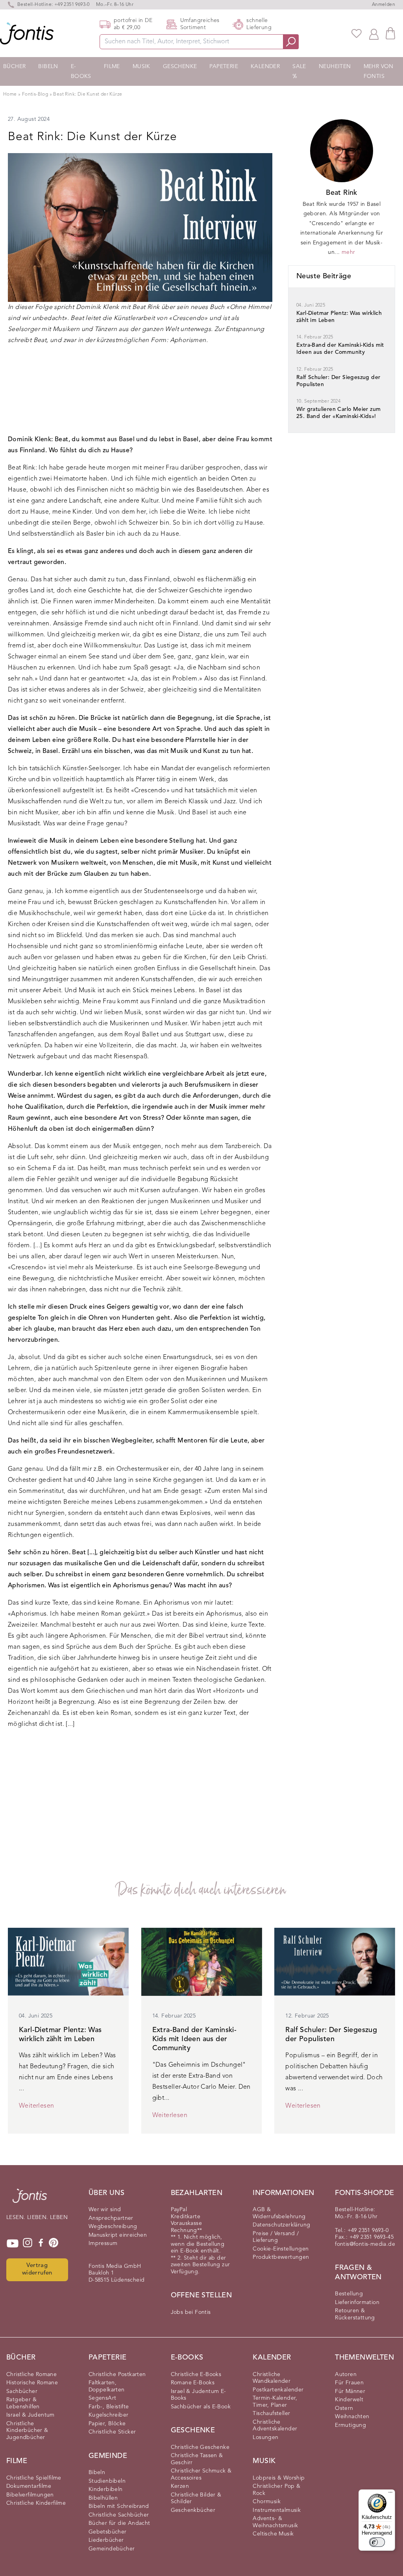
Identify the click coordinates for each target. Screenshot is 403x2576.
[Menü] (390, 2494)
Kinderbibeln (106, 2489)
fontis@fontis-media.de (365, 2244)
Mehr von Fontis (379, 71)
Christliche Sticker (112, 2432)
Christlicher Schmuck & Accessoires (201, 2474)
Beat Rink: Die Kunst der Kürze (88, 94)
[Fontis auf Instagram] (28, 2243)
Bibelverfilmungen (30, 2495)
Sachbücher (22, 2391)
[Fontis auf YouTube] (13, 2243)
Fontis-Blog (36, 94)
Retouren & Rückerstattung (355, 2314)
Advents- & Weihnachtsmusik (275, 2522)
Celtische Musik (273, 2534)
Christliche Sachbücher (119, 2515)
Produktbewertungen (281, 2257)
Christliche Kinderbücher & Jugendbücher (27, 2431)
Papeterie (224, 67)
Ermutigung (350, 2425)
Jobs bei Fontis (191, 2312)
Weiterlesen (36, 2106)
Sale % (299, 71)
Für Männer (350, 2391)
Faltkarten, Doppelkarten (107, 2386)
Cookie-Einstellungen (281, 2249)
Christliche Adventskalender (275, 2426)
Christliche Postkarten (117, 2374)
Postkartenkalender (278, 2390)
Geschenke (180, 67)
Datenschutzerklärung (281, 2225)
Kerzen (180, 2486)
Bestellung (349, 2294)
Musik (141, 67)
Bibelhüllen (103, 2498)
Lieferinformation (357, 2302)
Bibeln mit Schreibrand (119, 2506)
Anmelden (384, 5)
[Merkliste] (357, 33)
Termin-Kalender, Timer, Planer (275, 2402)
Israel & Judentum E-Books (199, 2395)
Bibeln (48, 67)
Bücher (14, 67)
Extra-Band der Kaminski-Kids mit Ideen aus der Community (195, 2039)
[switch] (377, 2542)
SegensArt (103, 2398)
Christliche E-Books (196, 2374)
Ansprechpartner (111, 2218)
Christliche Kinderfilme (36, 2503)
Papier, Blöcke (107, 2424)
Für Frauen (349, 2383)
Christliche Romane (31, 2374)
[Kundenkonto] (374, 33)
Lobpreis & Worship (279, 2478)
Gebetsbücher (108, 2532)
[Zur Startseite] (30, 2200)
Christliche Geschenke (200, 2447)
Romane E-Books (193, 2383)
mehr (348, 252)
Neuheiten (335, 67)
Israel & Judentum (31, 2415)
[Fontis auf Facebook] (41, 2243)
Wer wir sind (105, 2210)
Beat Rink (342, 193)
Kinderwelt (349, 2400)
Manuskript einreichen (118, 2235)
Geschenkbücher (193, 2510)
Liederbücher (106, 2540)
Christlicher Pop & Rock (276, 2490)
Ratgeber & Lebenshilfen (23, 2403)
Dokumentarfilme (29, 2486)
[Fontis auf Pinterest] (54, 2243)
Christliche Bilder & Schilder (196, 2498)
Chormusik (267, 2502)
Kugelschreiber (109, 2415)
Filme (112, 67)
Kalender (265, 67)
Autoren (346, 2374)
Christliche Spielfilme (34, 2478)
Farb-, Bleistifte (109, 2407)
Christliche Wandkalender (272, 2378)
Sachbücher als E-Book (201, 2407)
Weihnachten (352, 2417)
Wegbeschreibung (113, 2226)
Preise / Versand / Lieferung (276, 2237)
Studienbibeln (107, 2481)
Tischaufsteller (271, 2413)
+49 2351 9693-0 (72, 5)
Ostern (344, 2408)
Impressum (103, 2243)
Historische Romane (32, 2383)
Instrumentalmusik (277, 2510)
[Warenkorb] (390, 33)
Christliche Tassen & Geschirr (197, 2459)
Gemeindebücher (112, 2549)
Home (10, 94)
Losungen (265, 2437)
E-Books (81, 71)
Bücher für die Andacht (119, 2523)
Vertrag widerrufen (37, 2269)
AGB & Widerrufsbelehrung (279, 2213)
